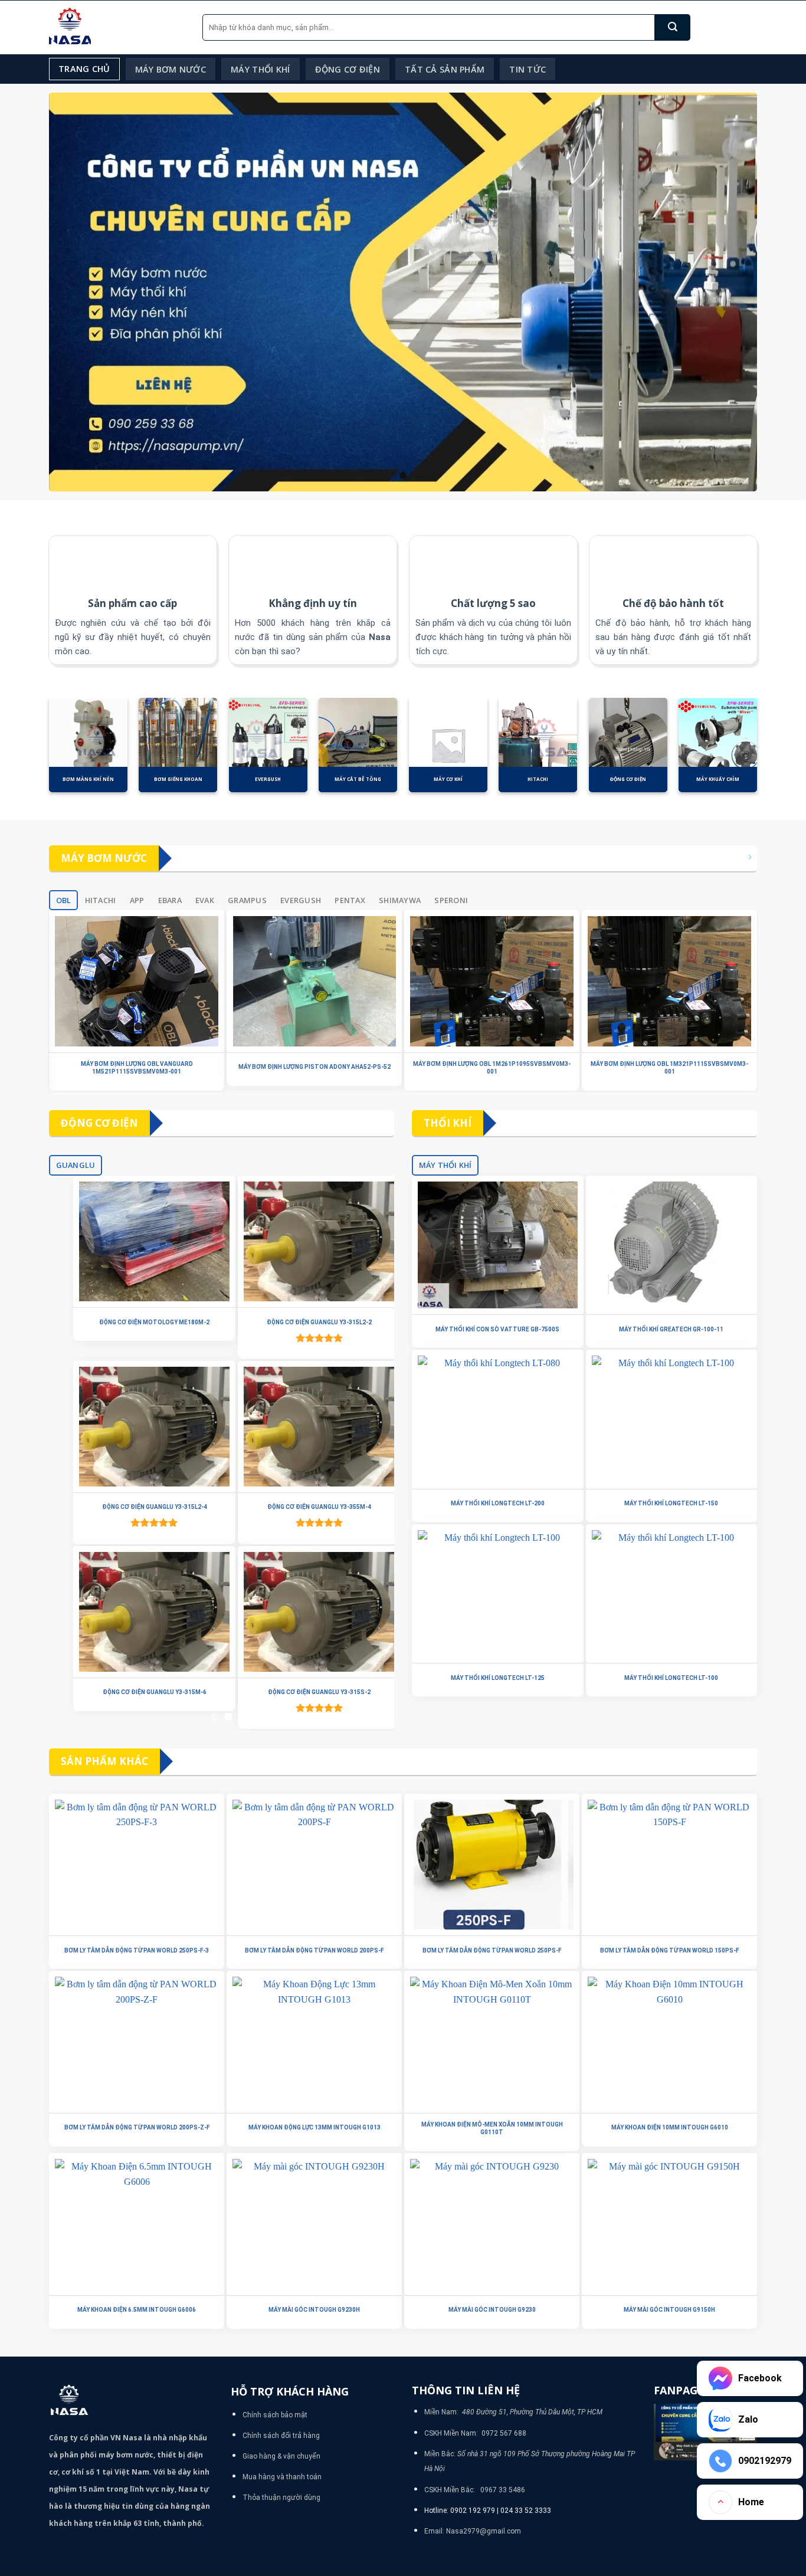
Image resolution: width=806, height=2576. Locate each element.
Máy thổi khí (260, 69)
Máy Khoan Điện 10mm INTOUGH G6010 (670, 2127)
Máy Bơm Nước (171, 69)
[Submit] (673, 27)
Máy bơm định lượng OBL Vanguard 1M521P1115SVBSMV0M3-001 (137, 1068)
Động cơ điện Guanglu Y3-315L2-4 (139, 1507)
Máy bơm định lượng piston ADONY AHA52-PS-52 (314, 1067)
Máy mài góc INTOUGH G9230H (314, 2310)
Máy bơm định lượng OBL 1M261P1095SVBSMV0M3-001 (492, 1068)
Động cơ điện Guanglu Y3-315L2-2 (304, 1322)
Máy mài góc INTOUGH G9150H (669, 2310)
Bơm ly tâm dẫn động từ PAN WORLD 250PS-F (492, 1950)
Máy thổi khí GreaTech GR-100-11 (671, 1329)
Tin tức (527, 69)
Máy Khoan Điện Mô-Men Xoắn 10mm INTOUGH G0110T (492, 2128)
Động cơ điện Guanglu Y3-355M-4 (304, 1507)
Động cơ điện (348, 69)
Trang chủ (84, 69)
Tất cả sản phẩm (445, 69)
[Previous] (37, 752)
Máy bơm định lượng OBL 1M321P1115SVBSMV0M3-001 (669, 1068)
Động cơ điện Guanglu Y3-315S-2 (304, 1692)
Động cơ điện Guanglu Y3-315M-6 (139, 1692)
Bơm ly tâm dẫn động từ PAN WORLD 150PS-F (669, 1950)
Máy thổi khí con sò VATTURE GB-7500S (497, 1329)
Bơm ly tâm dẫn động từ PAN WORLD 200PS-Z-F (137, 2127)
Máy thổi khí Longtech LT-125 (498, 1678)
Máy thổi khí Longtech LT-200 (498, 1503)
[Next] (769, 752)
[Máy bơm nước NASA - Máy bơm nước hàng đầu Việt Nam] (117, 27)
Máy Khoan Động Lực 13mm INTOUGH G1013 (314, 2127)
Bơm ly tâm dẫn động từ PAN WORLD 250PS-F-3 (137, 1950)
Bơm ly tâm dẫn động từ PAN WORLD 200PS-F (314, 1950)
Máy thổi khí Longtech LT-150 (671, 1503)
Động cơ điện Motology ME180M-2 (139, 1322)
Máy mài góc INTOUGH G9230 (492, 2310)
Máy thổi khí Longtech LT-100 (671, 1678)
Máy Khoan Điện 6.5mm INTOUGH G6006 (137, 2310)
